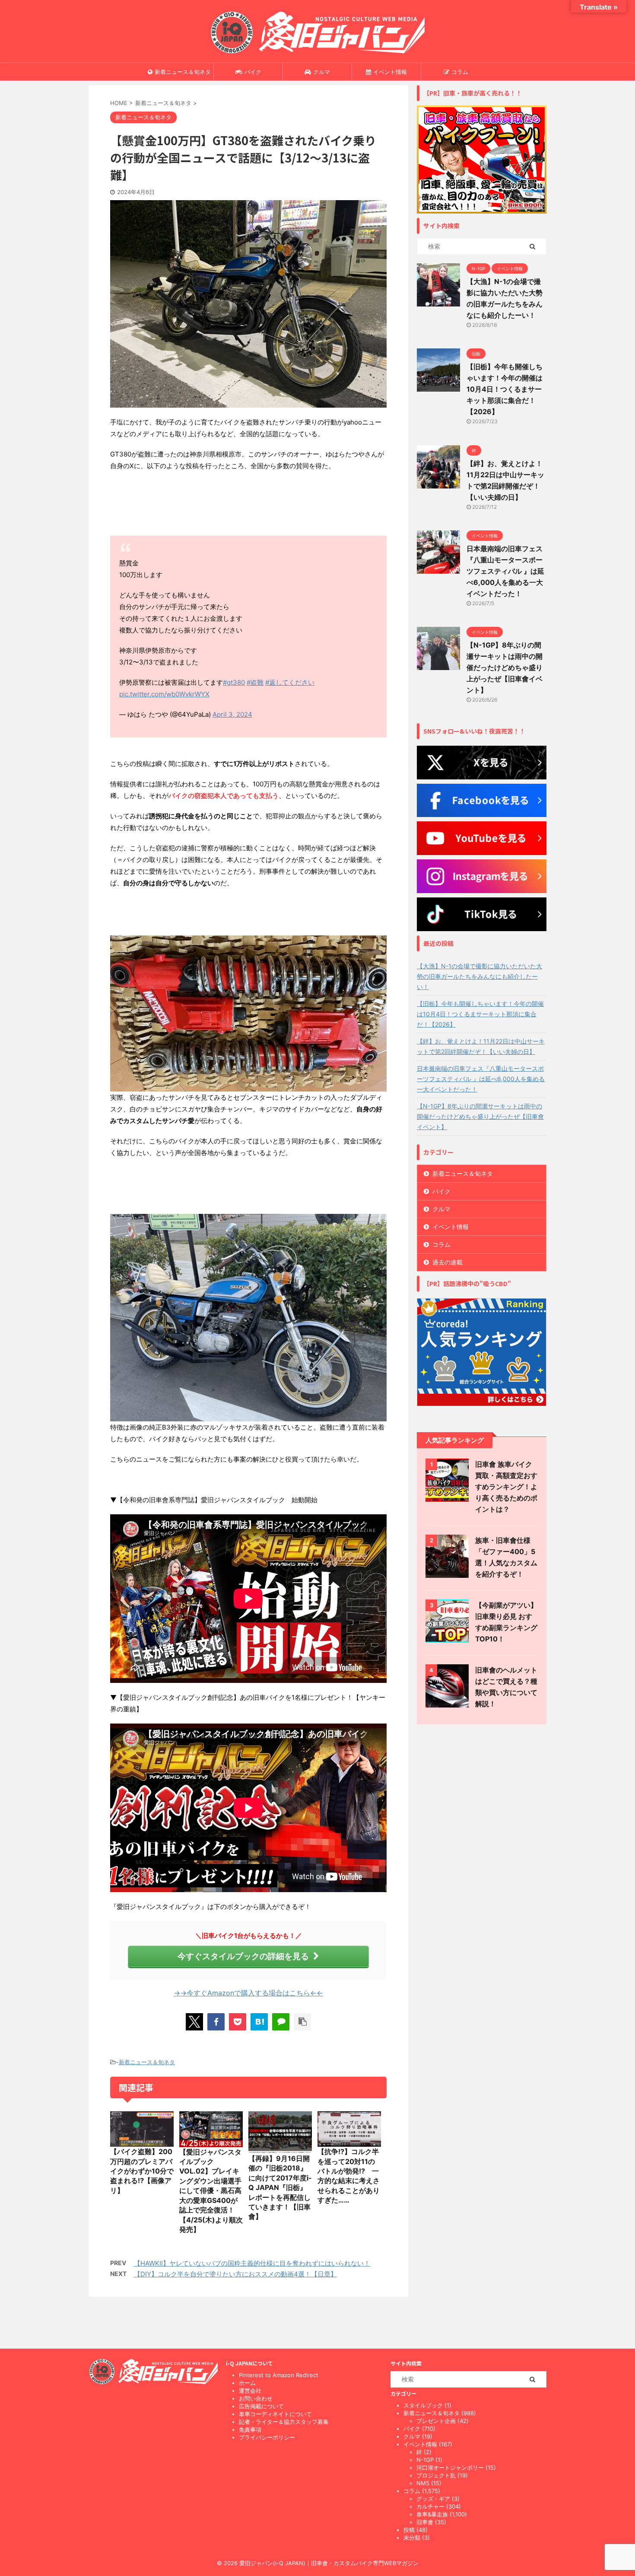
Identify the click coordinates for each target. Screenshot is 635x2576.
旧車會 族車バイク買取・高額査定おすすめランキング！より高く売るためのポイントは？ (506, 1487)
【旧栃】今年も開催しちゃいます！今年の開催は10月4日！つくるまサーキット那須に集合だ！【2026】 (505, 389)
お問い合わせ (256, 2398)
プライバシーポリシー (267, 2437)
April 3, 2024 (232, 714)
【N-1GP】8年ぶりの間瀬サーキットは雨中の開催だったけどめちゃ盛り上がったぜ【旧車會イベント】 (505, 667)
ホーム (247, 2383)
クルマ (322, 72)
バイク (253, 72)
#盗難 (255, 682)
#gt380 (234, 682)
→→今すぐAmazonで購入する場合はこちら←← (248, 1993)
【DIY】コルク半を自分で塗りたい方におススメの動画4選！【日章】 (235, 2274)
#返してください (290, 682)
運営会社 (250, 2391)
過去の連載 (448, 1262)
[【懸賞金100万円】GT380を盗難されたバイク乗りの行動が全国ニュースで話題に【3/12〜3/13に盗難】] (259, 2022)
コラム (460, 72)
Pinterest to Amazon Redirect (279, 2375)
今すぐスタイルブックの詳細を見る (243, 1956)
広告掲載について (261, 2406)
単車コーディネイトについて (275, 2414)
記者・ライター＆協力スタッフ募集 (284, 2422)
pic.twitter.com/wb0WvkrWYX (164, 694)
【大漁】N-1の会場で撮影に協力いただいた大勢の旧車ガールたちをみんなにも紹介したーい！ (479, 976)
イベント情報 (390, 72)
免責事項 (250, 2429)
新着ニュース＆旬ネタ (183, 72)
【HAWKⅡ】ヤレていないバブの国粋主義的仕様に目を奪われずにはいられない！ (252, 2263)
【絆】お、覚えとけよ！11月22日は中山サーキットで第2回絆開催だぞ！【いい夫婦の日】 (481, 1046)
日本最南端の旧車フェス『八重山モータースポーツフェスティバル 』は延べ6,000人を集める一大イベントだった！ (505, 571)
